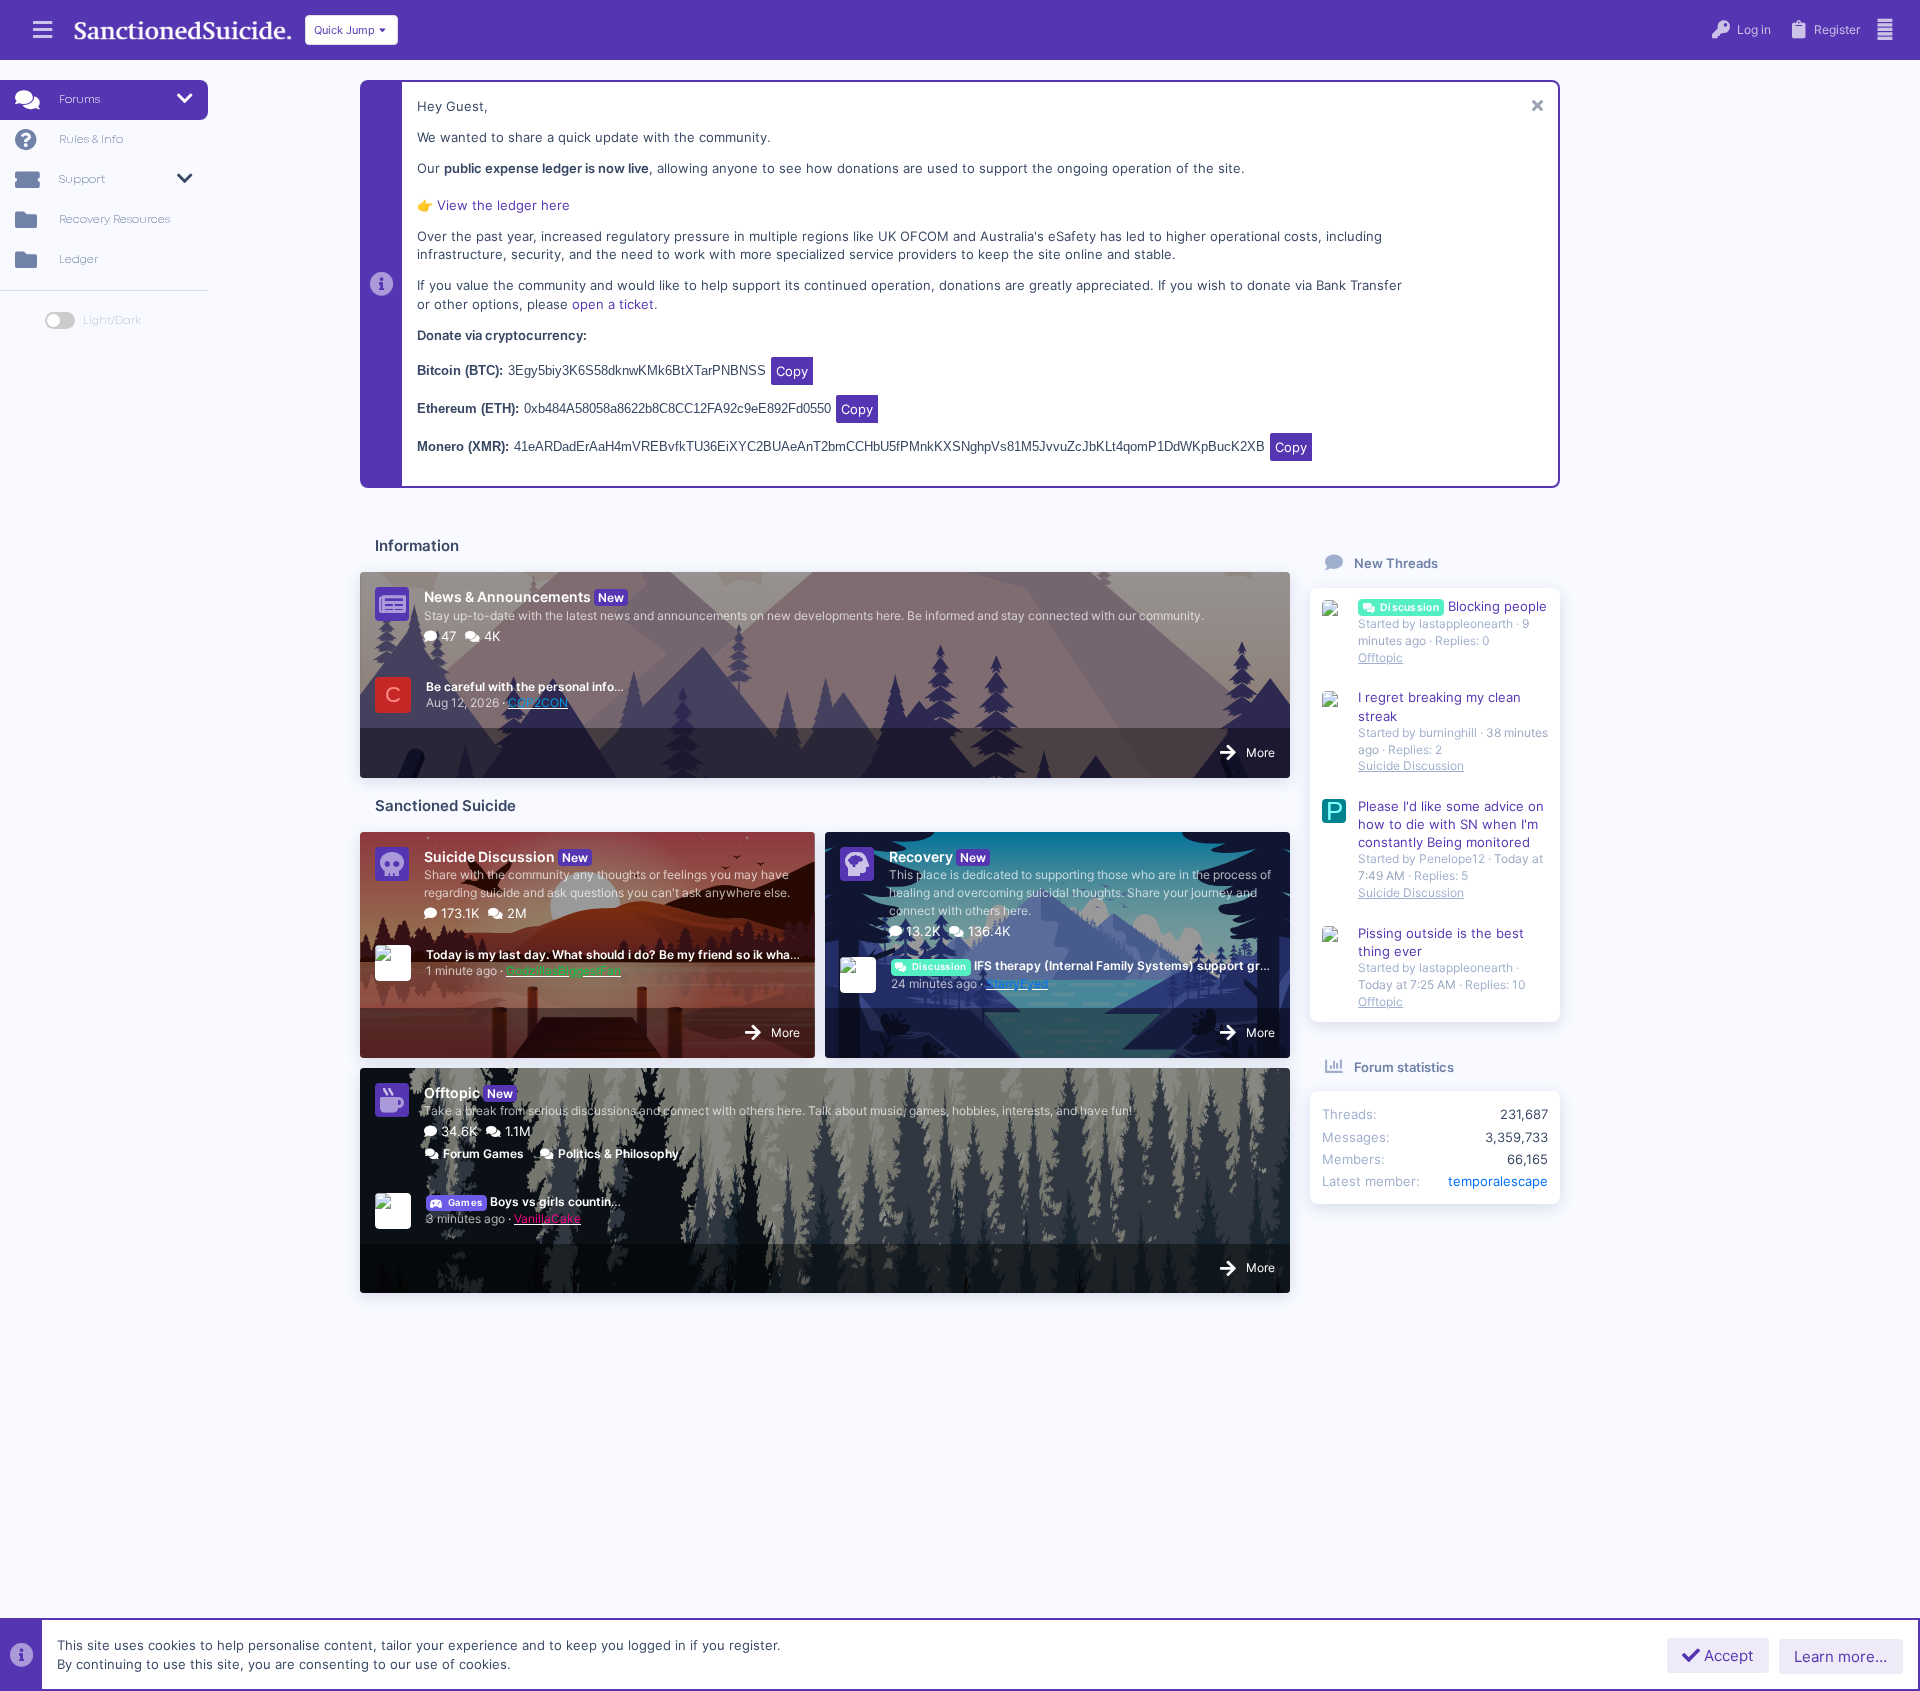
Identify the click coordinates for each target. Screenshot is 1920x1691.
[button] (42, 30)
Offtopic (452, 1092)
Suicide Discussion (489, 856)
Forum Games (483, 1153)
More (1260, 752)
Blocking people (1463, 606)
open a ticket (613, 304)
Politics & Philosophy (618, 1153)
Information (417, 545)
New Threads (1396, 563)
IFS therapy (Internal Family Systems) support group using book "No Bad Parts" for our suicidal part (1234, 965)
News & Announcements (507, 596)
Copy (792, 371)
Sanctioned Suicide (445, 805)
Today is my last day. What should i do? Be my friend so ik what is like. (630, 954)
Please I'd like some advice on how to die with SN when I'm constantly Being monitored (1451, 824)
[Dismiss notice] (1534, 107)
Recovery (921, 856)
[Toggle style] (60, 320)
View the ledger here (503, 205)
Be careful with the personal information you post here (584, 686)
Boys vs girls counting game (551, 1201)
